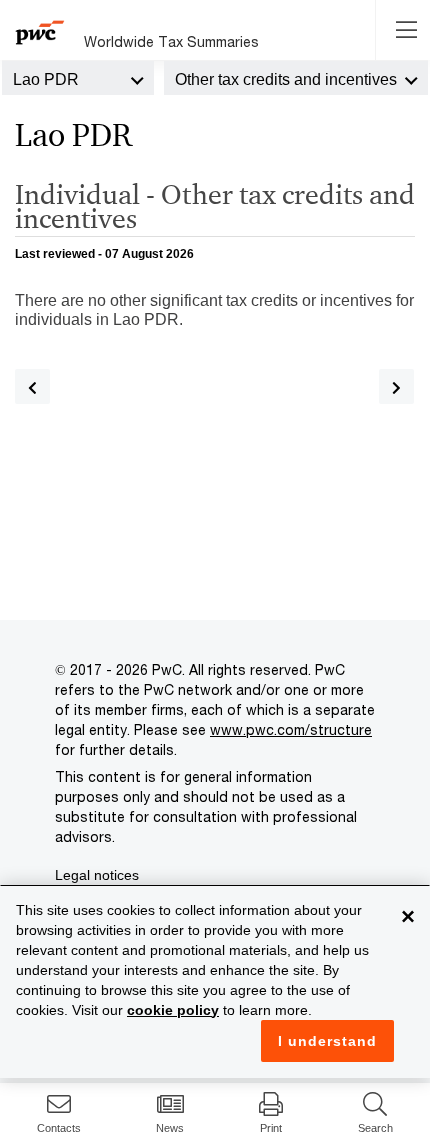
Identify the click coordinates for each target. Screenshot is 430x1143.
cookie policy (173, 1010)
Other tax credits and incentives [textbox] (286, 79)
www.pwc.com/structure (291, 729)
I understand (327, 1041)
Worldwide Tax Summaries (171, 41)
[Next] (396, 386)
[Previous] (32, 386)
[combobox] (78, 78)
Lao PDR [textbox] (46, 79)
